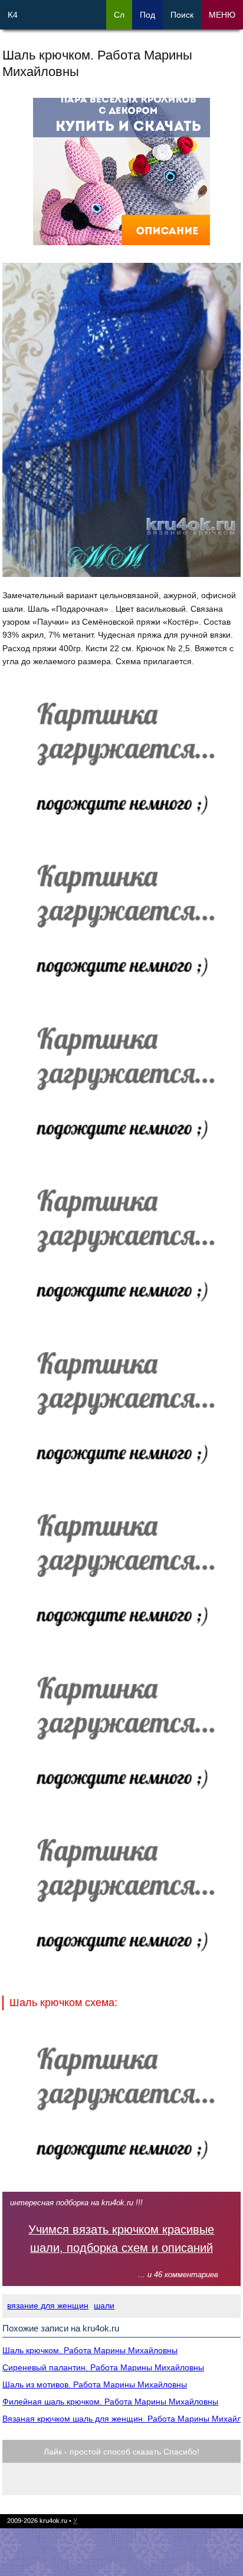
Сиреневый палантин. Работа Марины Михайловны (103, 2367)
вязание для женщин (48, 2305)
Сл (119, 15)
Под (147, 15)
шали (104, 2305)
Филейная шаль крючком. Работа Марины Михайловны (110, 2402)
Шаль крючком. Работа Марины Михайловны (90, 2350)
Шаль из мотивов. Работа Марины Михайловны (95, 2384)
